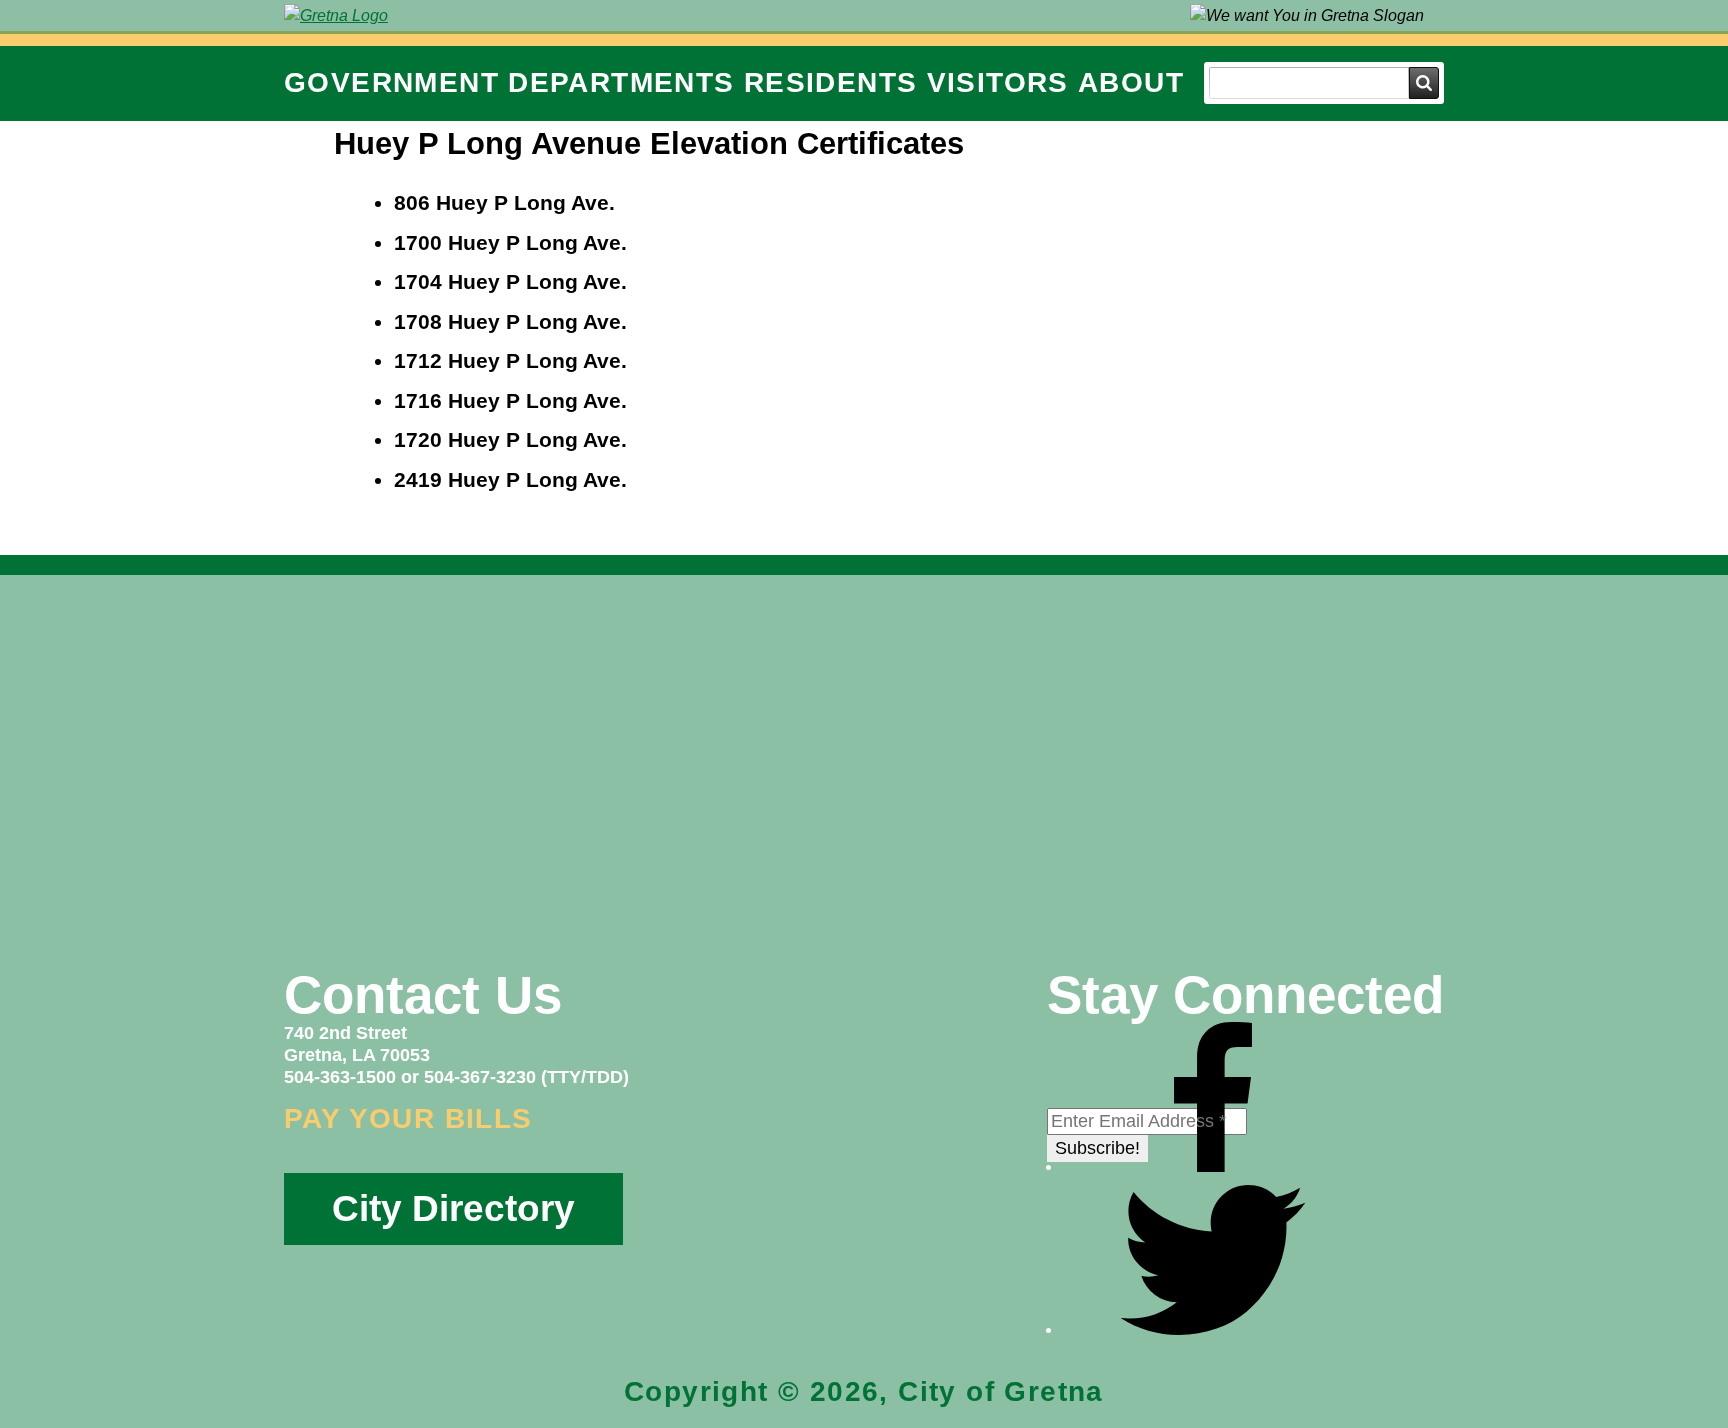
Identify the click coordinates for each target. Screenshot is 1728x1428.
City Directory (453, 1208)
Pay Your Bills (408, 1118)
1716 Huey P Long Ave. (510, 400)
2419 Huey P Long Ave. (510, 479)
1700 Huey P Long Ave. (510, 242)
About (1131, 82)
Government (391, 82)
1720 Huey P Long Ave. (510, 439)
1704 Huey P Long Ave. (510, 281)
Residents (831, 82)
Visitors (998, 82)
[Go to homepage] (336, 15)
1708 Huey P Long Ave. (510, 321)
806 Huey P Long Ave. (504, 202)
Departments (621, 82)
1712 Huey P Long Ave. (510, 360)
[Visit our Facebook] (1213, 1166)
